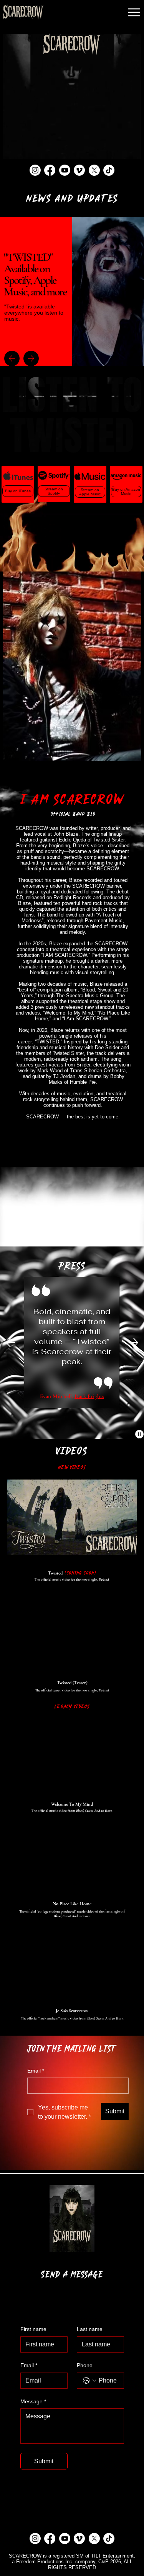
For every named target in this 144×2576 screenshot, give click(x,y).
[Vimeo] (79, 170)
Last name (90, 2329)
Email (36, 2071)
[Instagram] (35, 170)
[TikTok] (109, 170)
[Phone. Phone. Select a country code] (89, 2381)
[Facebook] (50, 170)
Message (33, 2401)
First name (33, 2329)
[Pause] (139, 1434)
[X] (94, 170)
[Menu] (135, 12)
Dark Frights (89, 1396)
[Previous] (12, 358)
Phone (85, 2365)
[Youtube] (65, 170)
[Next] (31, 358)
